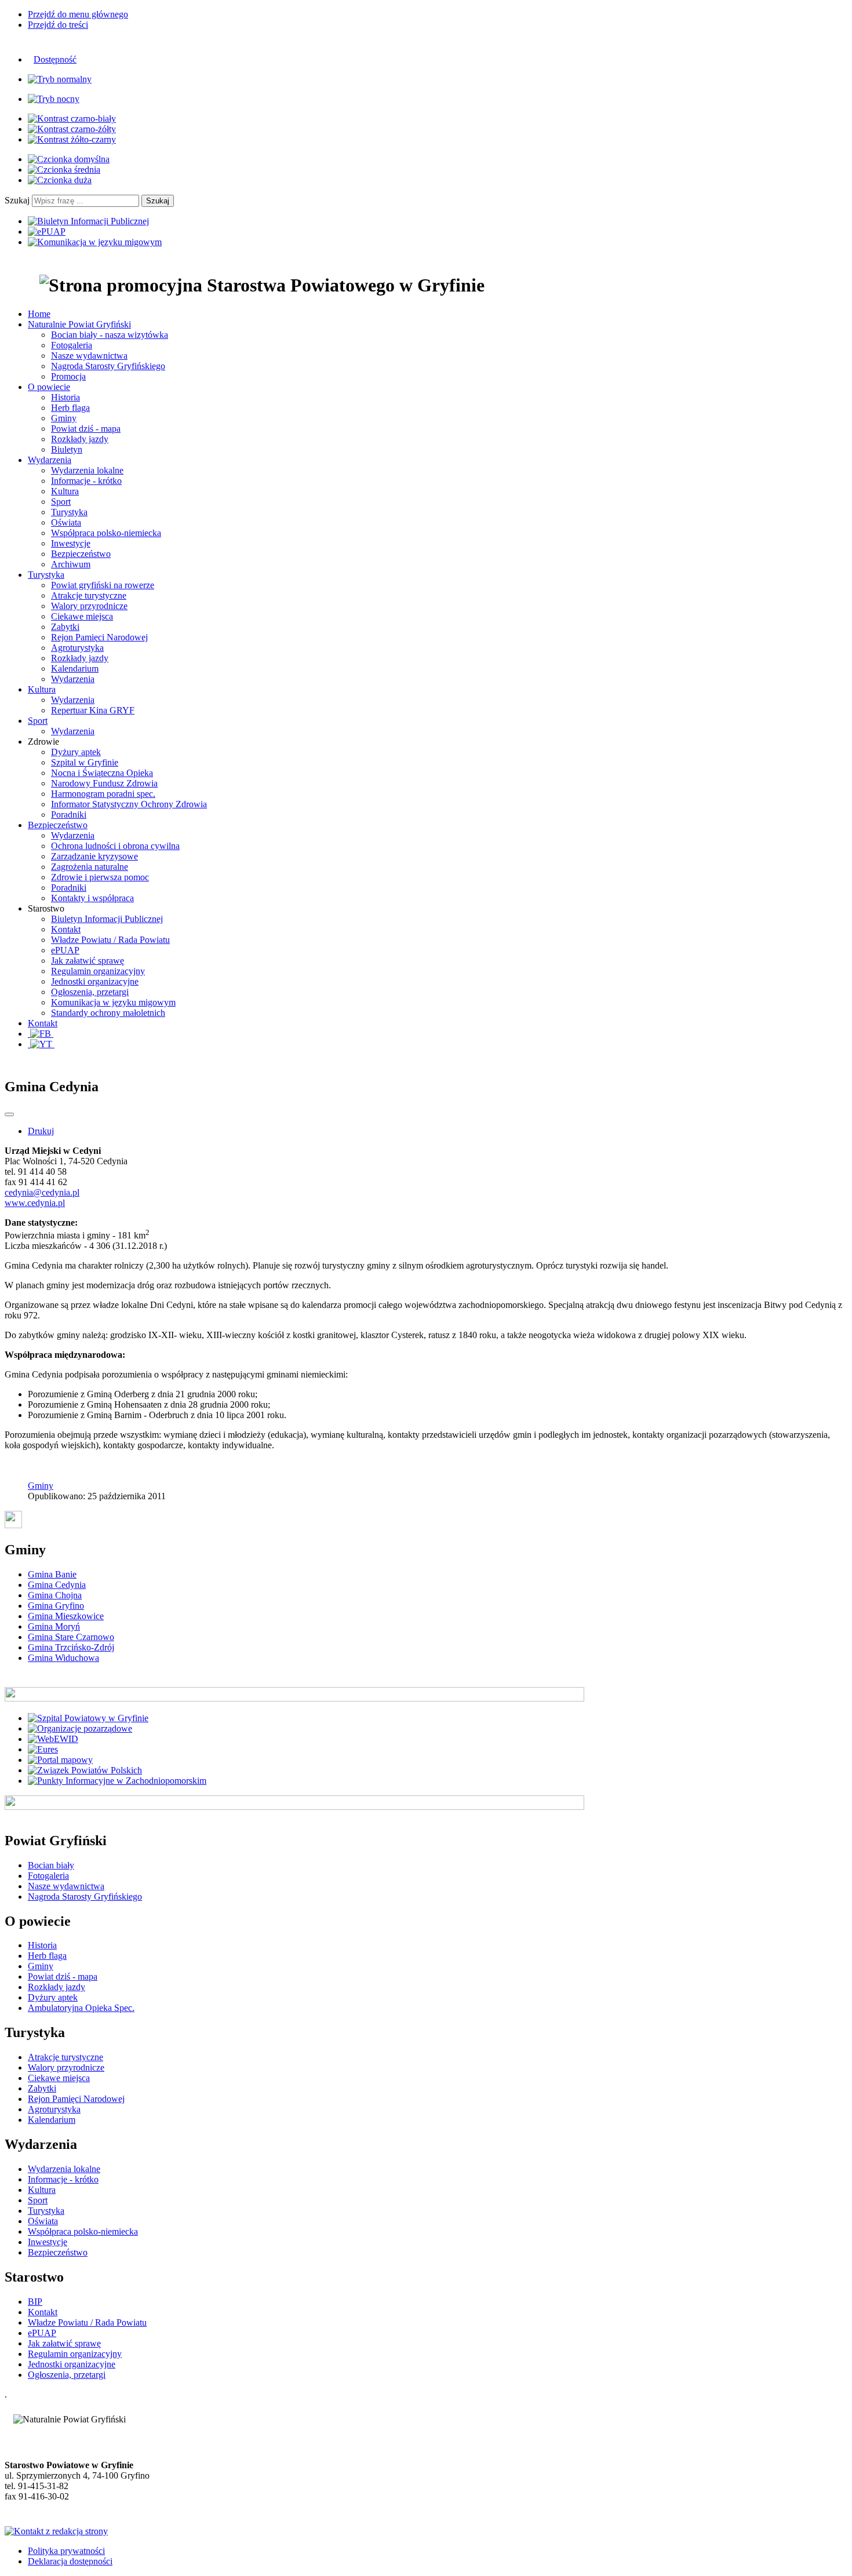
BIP (35, 2302)
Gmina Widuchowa (63, 1658)
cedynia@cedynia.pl (42, 1192)
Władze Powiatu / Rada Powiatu (110, 940)
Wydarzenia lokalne (87, 470)
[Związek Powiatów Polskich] (85, 1770)
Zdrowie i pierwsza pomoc (100, 877)
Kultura (65, 491)
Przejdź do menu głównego (78, 14)
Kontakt (66, 929)
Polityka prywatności (66, 2551)
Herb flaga (70, 408)
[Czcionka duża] (60, 180)
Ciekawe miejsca (82, 616)
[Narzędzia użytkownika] (9, 1114)
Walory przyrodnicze (89, 606)
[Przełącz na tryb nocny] (54, 99)
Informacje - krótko (86, 481)
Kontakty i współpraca (92, 898)
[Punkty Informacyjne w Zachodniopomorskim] (117, 1781)
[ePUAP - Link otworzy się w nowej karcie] (47, 232)
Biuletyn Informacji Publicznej (107, 919)
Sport (61, 502)
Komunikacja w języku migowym (113, 1002)
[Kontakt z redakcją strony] (56, 2531)
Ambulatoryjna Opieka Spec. (81, 2008)
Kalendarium (75, 668)
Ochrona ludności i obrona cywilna (115, 846)
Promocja (68, 376)
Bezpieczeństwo (81, 554)
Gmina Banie (52, 1574)
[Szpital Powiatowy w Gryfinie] (88, 1718)
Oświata (66, 522)
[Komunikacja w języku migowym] (95, 242)
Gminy (64, 418)
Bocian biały (51, 1865)
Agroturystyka (77, 648)
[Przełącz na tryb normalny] (60, 79)
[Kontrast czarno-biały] (72, 119)
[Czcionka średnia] (64, 170)
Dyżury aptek (76, 752)
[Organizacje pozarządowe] (80, 1728)
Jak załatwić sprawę (88, 961)
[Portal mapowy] (60, 1760)
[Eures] (43, 1749)
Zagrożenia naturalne (90, 867)
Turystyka (69, 512)
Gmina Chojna (55, 1595)
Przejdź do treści (58, 25)
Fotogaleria (72, 345)
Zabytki (65, 627)
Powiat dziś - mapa (86, 429)
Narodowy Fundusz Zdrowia (104, 783)
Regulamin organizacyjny (98, 971)
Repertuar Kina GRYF (93, 710)
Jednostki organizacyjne (95, 981)
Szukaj (17, 200)
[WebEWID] (53, 1739)
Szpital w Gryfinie (85, 762)
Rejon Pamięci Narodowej (99, 637)
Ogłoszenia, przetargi (90, 992)
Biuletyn (67, 449)
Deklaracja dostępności (70, 2561)
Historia (65, 397)
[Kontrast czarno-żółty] (72, 129)
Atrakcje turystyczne (89, 595)
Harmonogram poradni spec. (103, 794)
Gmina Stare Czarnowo (71, 1637)
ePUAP (65, 950)
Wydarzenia (73, 679)
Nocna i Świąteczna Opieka (102, 773)
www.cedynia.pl (35, 1203)
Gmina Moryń (54, 1626)
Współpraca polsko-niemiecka (106, 533)
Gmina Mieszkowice (66, 1616)
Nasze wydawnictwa (89, 356)
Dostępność (55, 59)
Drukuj (41, 1131)
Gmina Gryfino (56, 1606)
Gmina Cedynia (57, 1585)
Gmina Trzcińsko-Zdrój (71, 1647)
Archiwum (71, 564)
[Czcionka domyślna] (69, 159)
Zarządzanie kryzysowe (94, 856)
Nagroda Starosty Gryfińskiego (108, 366)
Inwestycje (71, 543)
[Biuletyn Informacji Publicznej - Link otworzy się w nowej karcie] (88, 221)
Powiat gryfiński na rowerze (103, 585)
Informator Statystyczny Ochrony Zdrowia (129, 804)
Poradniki (69, 815)
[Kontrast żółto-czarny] (72, 139)
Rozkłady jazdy (80, 439)
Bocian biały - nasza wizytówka (110, 335)
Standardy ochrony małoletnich (108, 1013)
